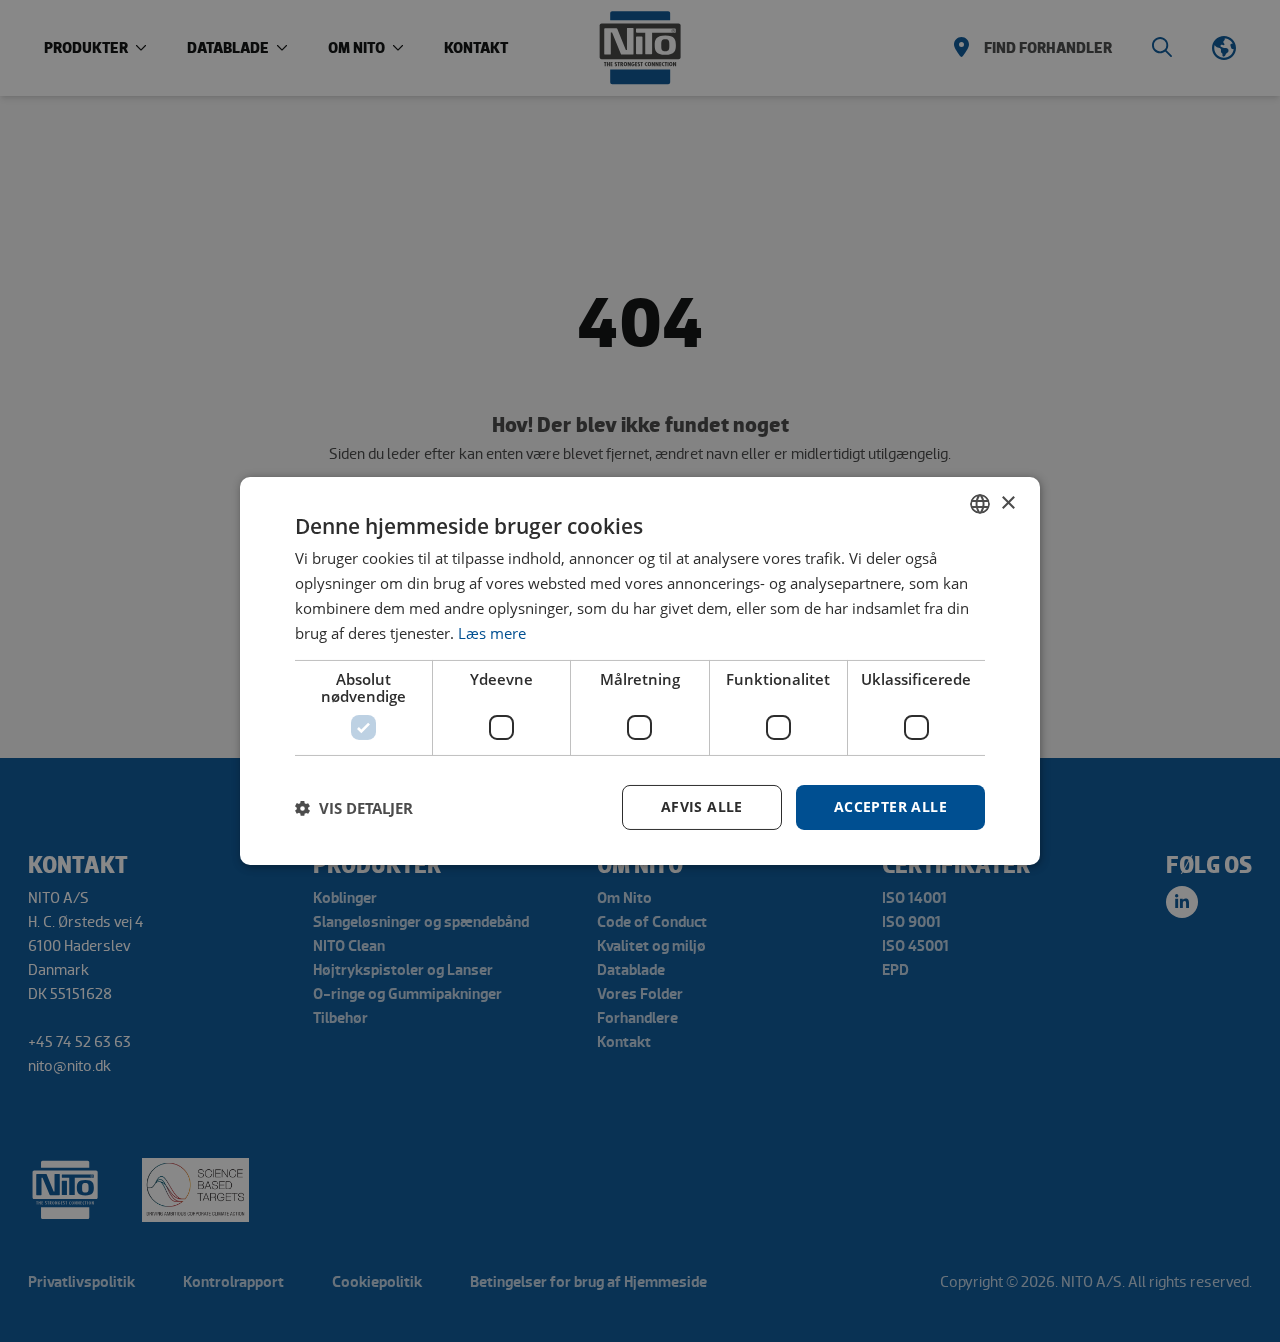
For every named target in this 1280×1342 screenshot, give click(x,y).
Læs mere (492, 633)
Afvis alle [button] (702, 806)
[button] (354, 808)
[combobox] (980, 504)
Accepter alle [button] (890, 806)
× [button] (1007, 502)
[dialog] (640, 671)
